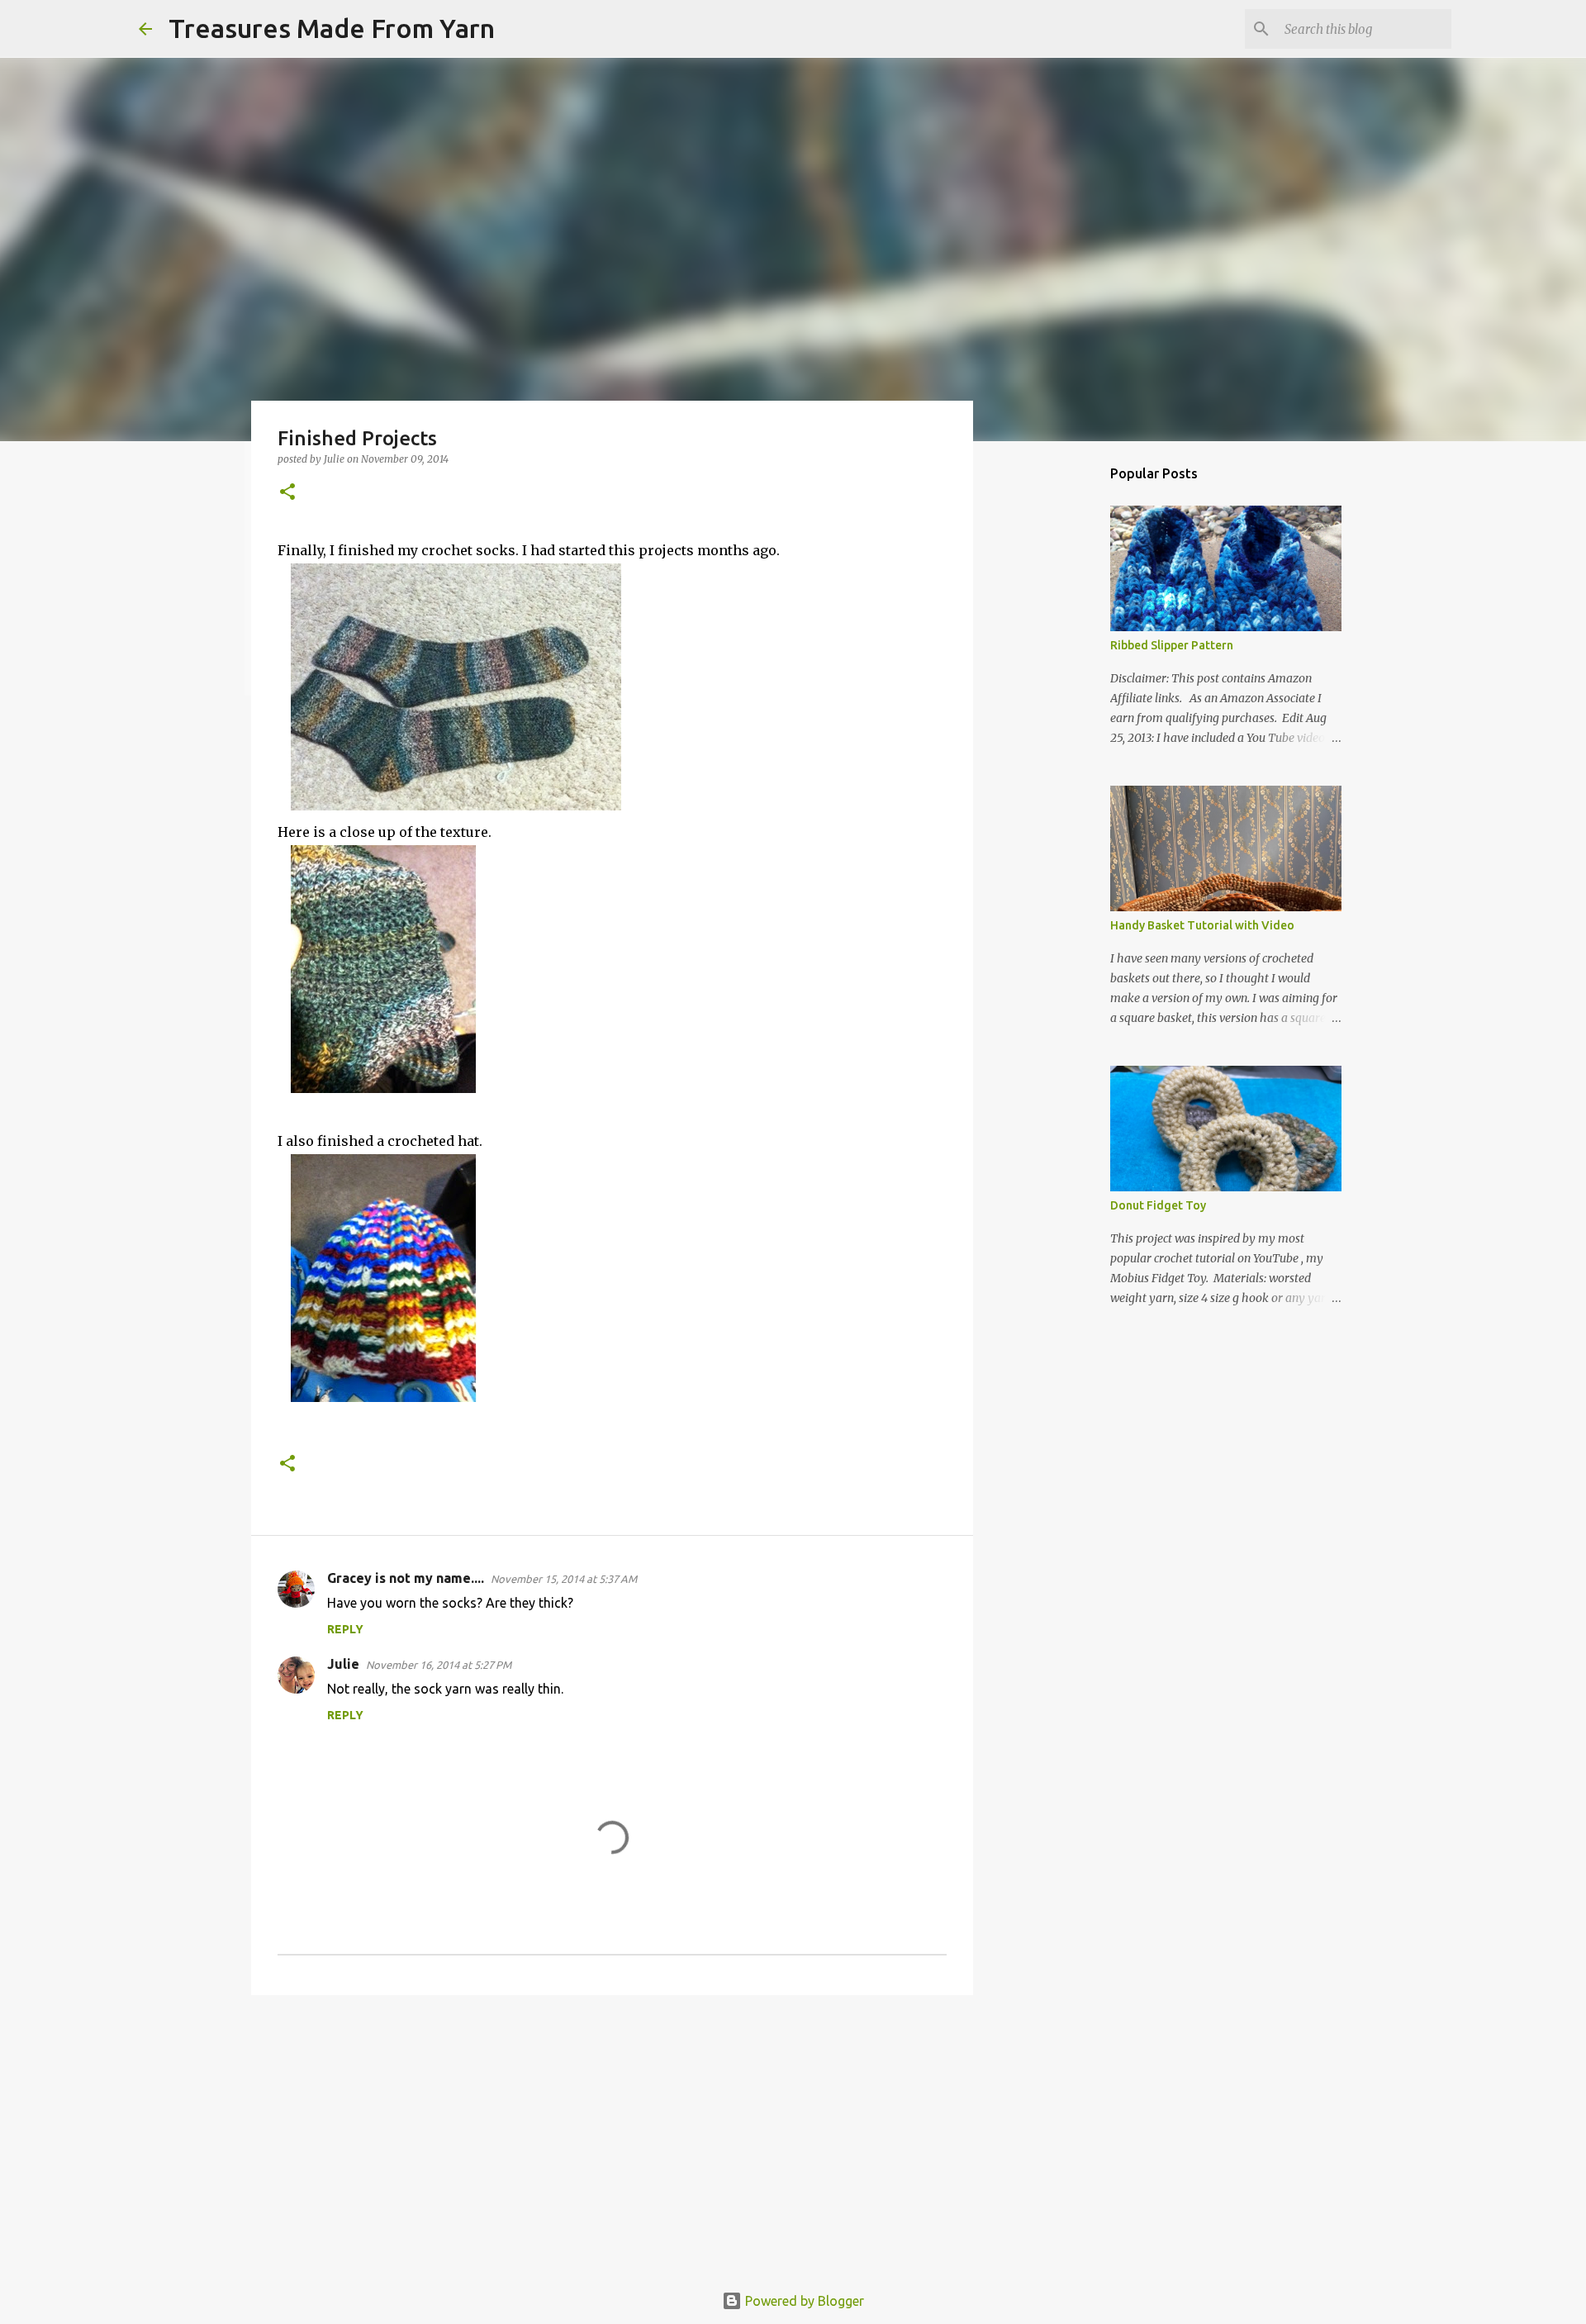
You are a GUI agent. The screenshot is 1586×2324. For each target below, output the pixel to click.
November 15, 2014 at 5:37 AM (564, 1579)
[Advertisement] (612, 2136)
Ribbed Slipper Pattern (1172, 645)
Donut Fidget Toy (1158, 1205)
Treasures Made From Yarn (332, 28)
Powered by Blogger (803, 2301)
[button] (287, 493)
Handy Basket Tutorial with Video (1202, 925)
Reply (345, 1629)
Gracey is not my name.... (406, 1578)
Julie (343, 1664)
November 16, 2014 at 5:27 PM (439, 1665)
